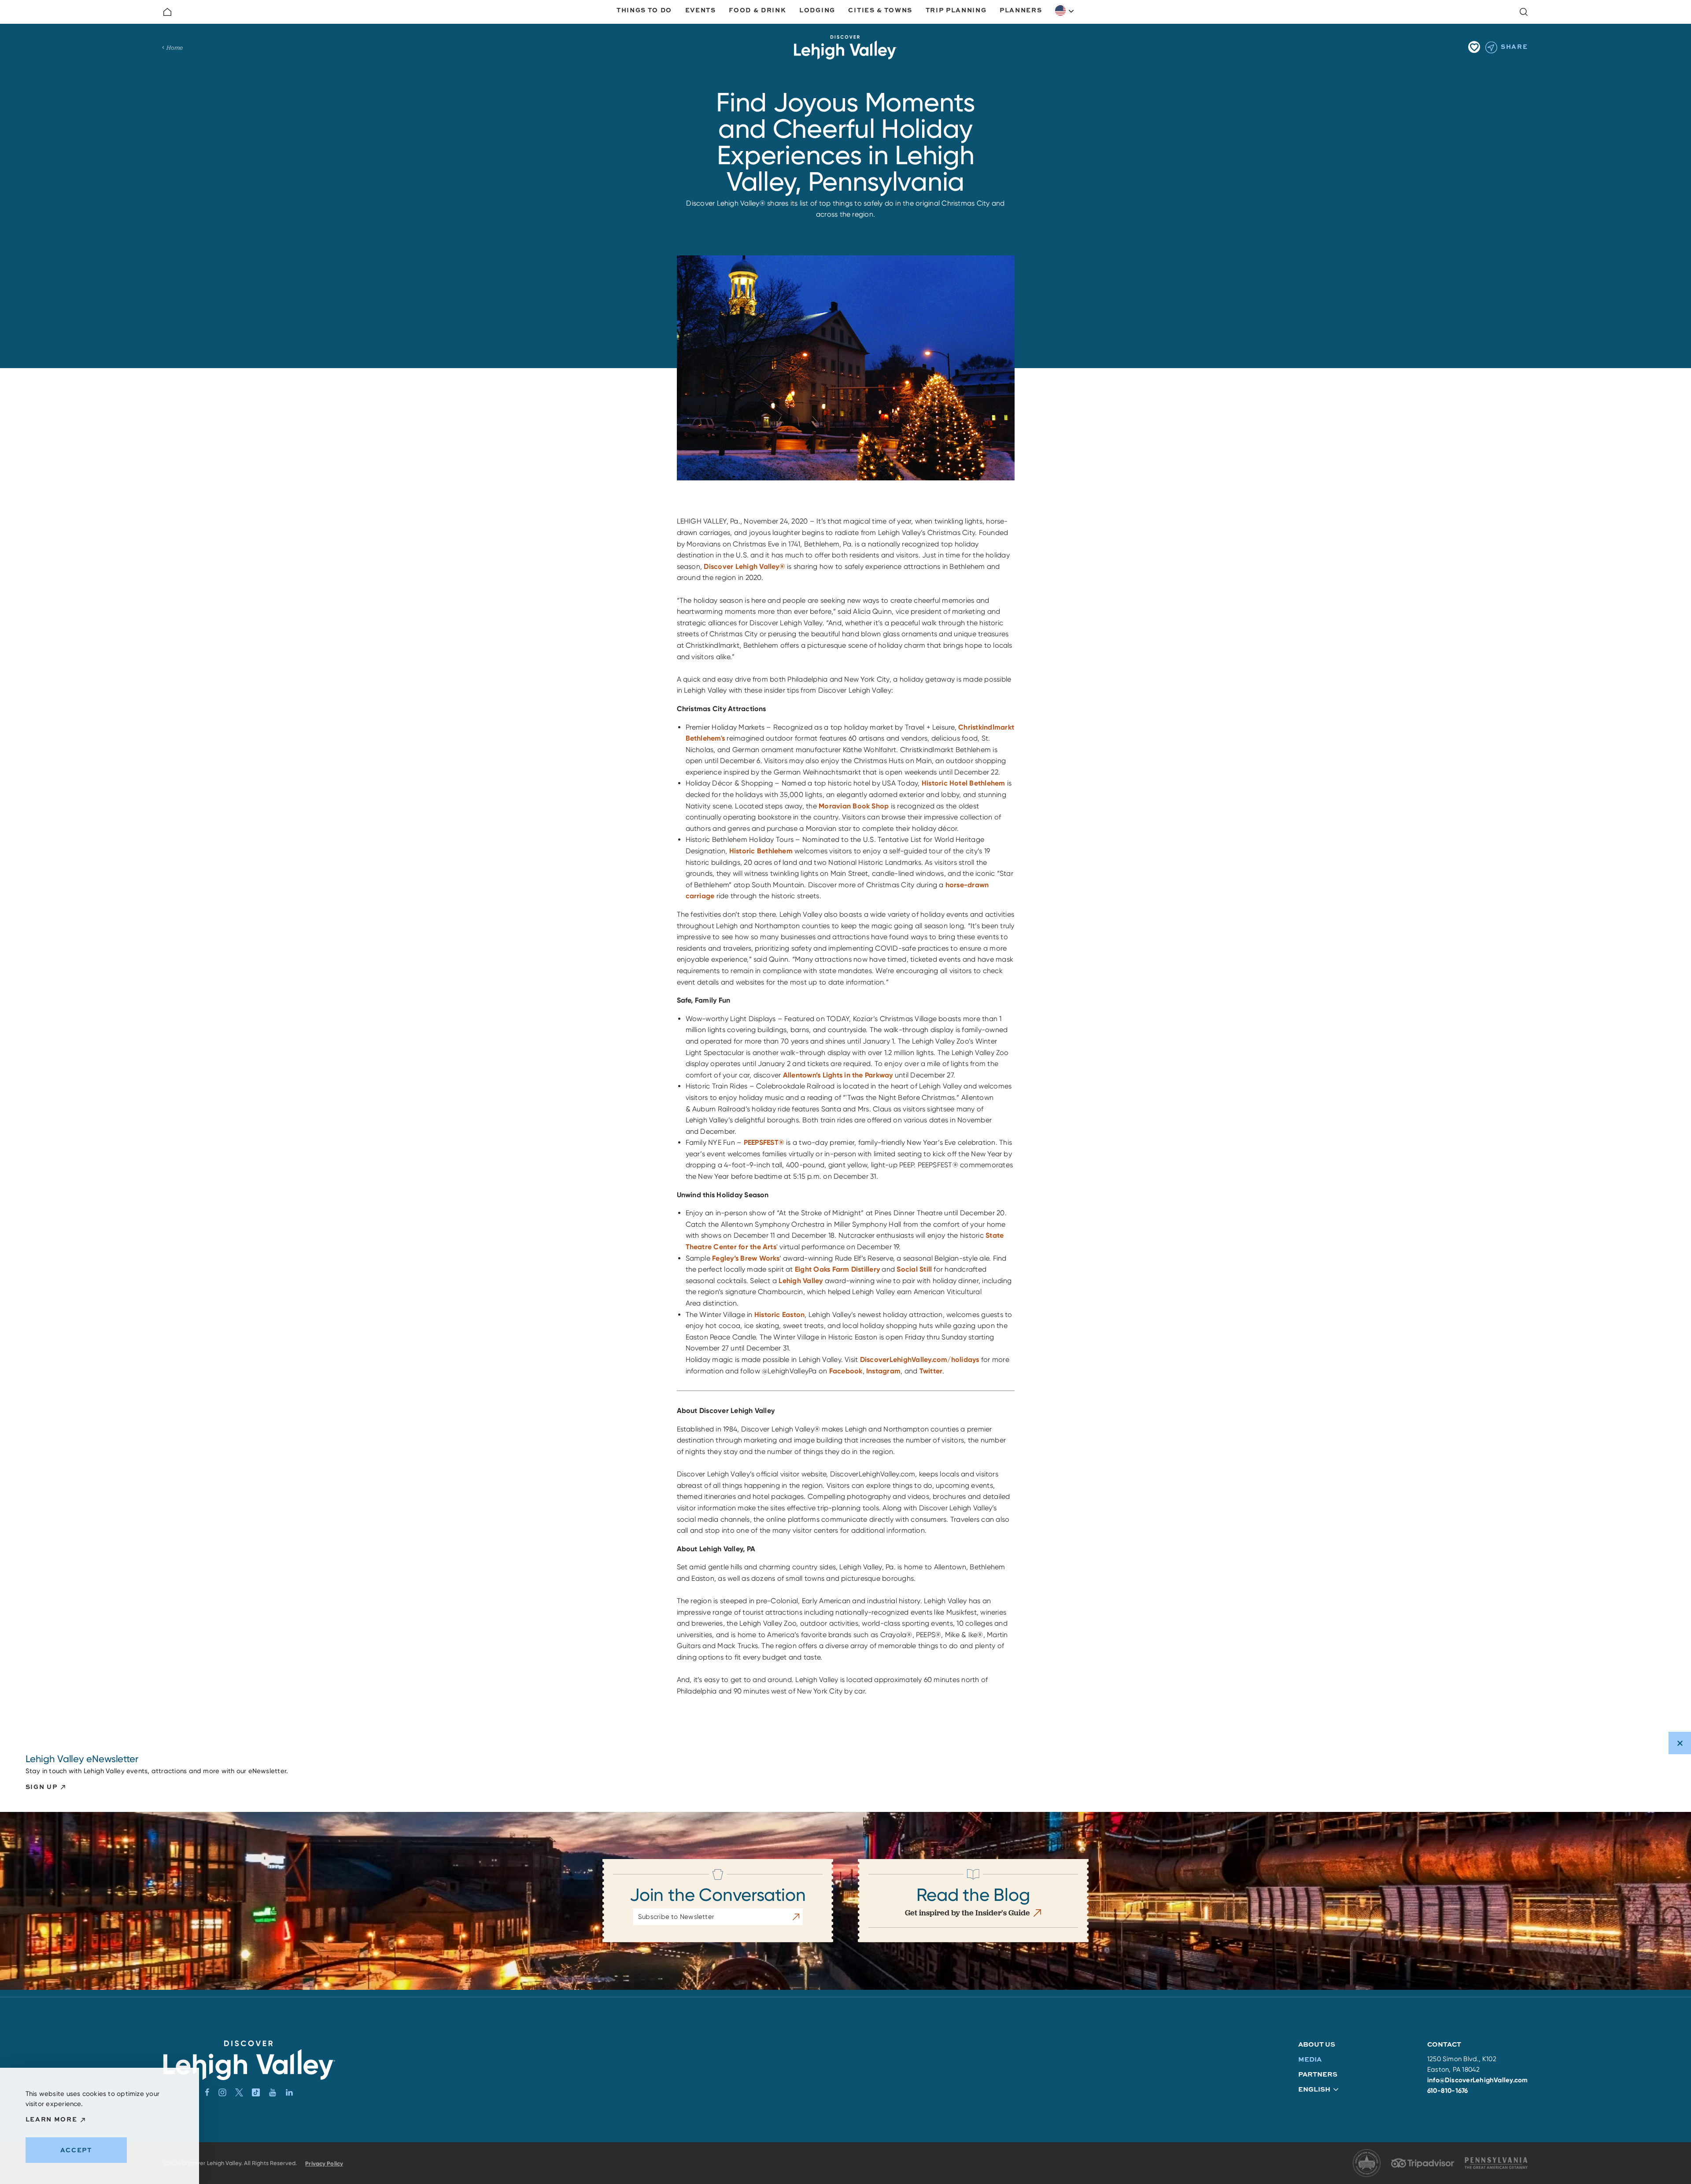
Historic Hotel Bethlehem (964, 783)
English (1065, 11)
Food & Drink (757, 10)
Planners (1021, 10)
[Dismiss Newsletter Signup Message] (1680, 1743)
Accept (76, 2150)
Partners (1318, 2074)
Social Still (914, 1269)
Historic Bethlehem (762, 851)
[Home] (167, 12)
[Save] (1474, 47)
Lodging (817, 10)
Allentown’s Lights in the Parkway (838, 1075)
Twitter (931, 1371)
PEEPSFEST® (764, 1142)
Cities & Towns (880, 10)
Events (701, 10)
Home (175, 48)
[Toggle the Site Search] (1524, 12)
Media (1310, 2059)
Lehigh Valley (801, 1281)
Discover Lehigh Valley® (744, 566)
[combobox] (1065, 11)
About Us (1317, 2044)
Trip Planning (956, 10)
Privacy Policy (324, 2164)
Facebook (846, 1371)
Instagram (883, 1371)
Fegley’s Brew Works (746, 1258)
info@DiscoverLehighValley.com (1478, 2080)
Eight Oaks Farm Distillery (837, 1269)
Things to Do (644, 10)
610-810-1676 (1448, 2091)
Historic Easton (780, 1315)
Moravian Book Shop (854, 806)
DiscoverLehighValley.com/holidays (920, 1359)
